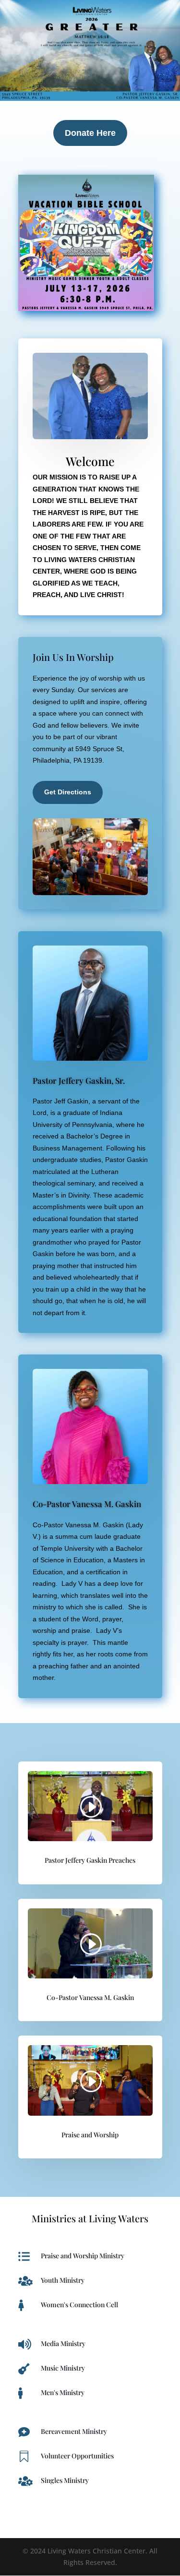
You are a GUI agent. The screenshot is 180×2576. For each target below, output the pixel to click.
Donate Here (90, 133)
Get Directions (68, 792)
